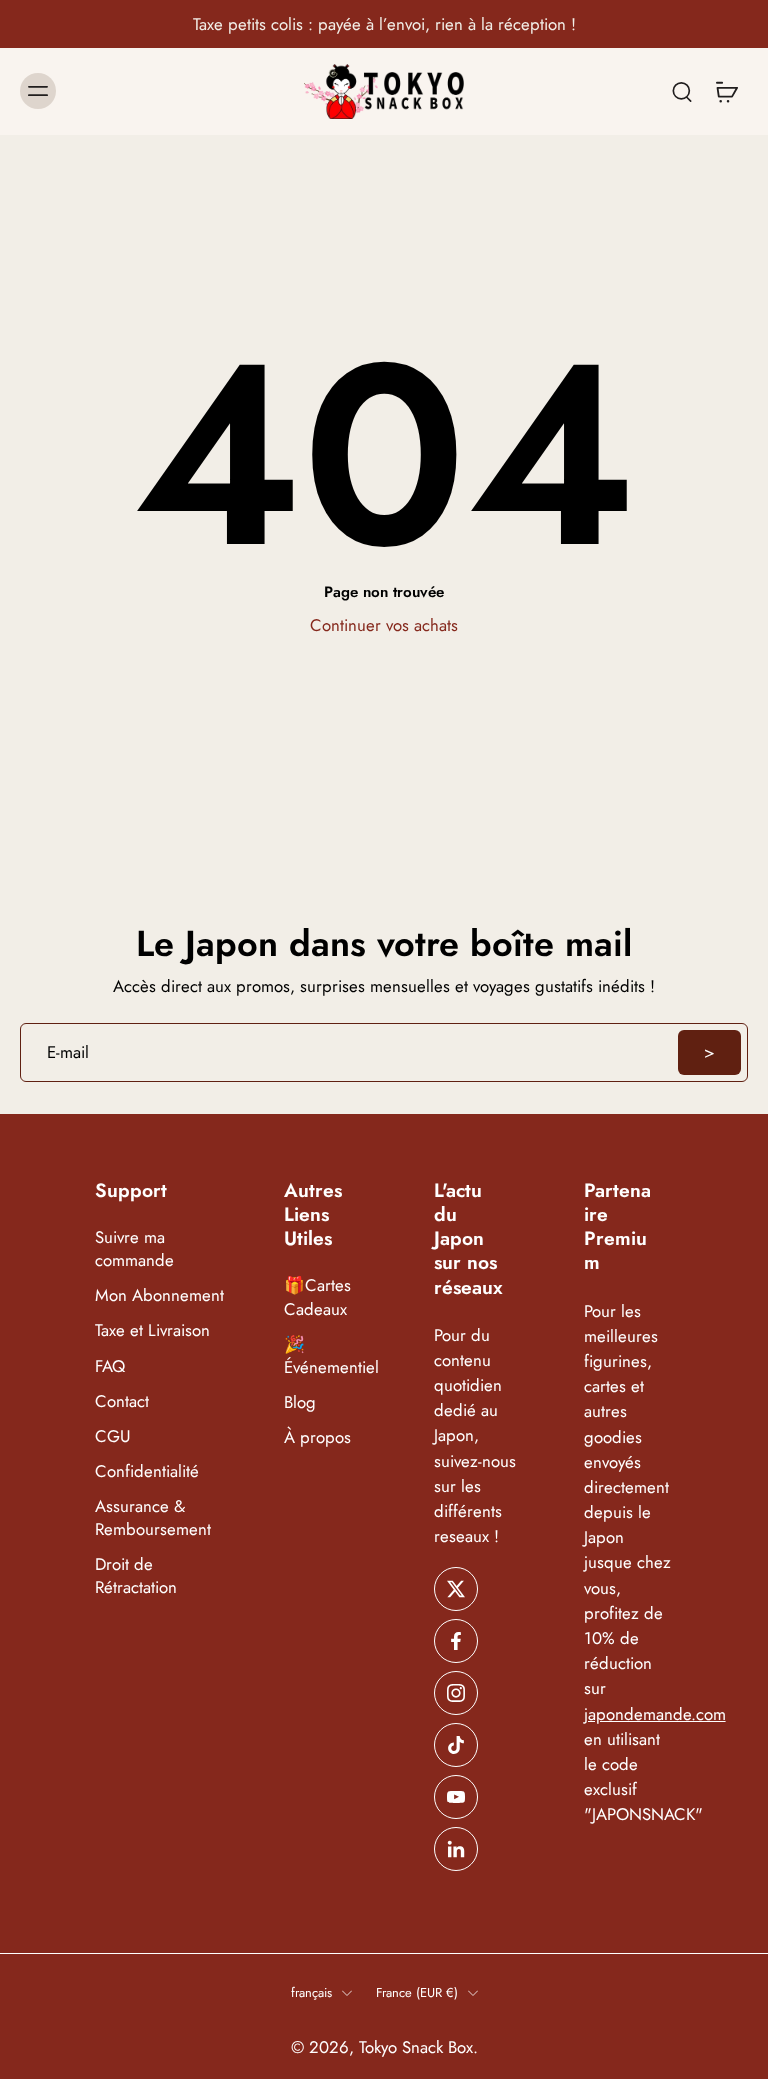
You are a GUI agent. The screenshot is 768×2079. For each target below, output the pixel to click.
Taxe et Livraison (152, 1331)
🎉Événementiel (329, 1356)
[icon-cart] (726, 91)
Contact (122, 1401)
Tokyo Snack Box (416, 2047)
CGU (113, 1436)
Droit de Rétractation (136, 1576)
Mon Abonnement (159, 1295)
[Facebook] (456, 1641)
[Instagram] (456, 1693)
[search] (682, 91)
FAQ (110, 1366)
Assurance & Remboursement (153, 1518)
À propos (317, 1437)
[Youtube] (456, 1797)
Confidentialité (147, 1471)
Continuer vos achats (384, 625)
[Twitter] (456, 1589)
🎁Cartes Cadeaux (317, 1298)
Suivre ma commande (134, 1249)
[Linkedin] (456, 1849)
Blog (300, 1402)
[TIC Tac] (456, 1745)
